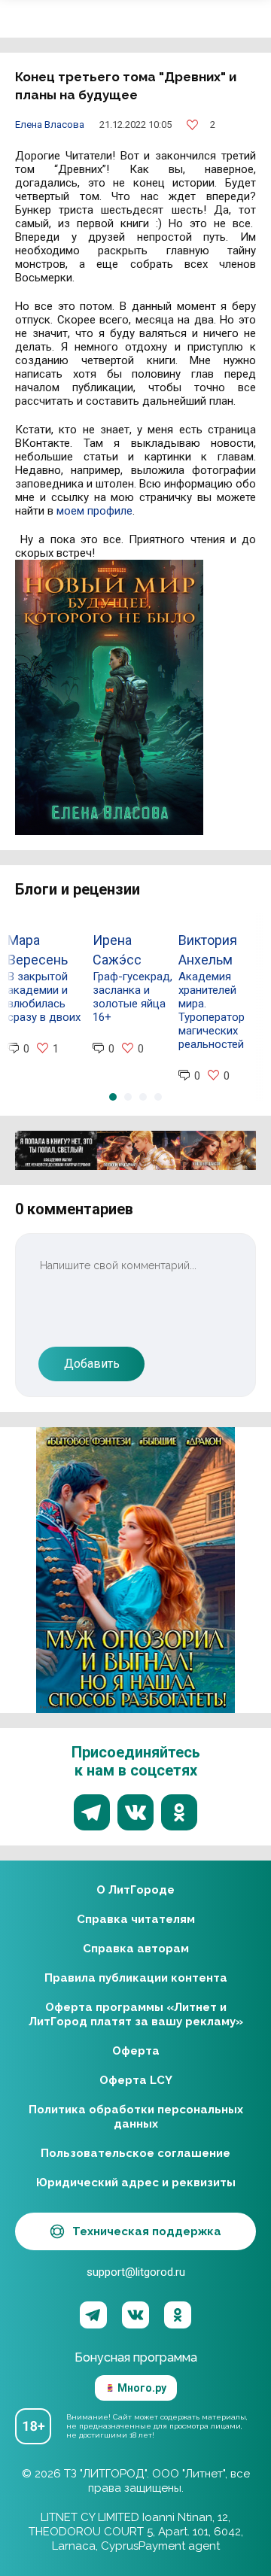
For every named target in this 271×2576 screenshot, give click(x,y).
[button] (113, 1097)
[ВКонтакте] (135, 2315)
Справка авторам (136, 1949)
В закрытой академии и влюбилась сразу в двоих (44, 997)
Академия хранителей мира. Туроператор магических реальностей (212, 1010)
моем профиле (94, 511)
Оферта (136, 2051)
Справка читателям (136, 1919)
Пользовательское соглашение (135, 2153)
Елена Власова (50, 125)
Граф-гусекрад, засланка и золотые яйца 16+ (132, 997)
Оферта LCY (136, 2080)
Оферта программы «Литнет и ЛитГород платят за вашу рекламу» (136, 2014)
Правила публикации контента (136, 1978)
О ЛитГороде (135, 1890)
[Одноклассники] (178, 2315)
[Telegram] (93, 2315)
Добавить (92, 1364)
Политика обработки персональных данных (136, 2117)
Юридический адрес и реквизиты (136, 2183)
